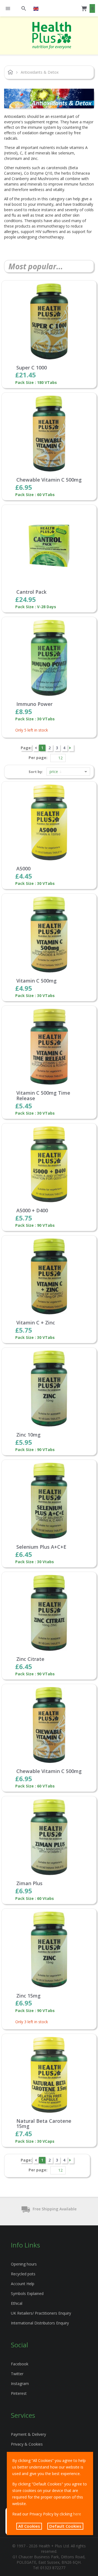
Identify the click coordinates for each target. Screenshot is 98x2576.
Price (54, 771)
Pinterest (19, 2393)
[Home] (52, 35)
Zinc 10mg (28, 1435)
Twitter (17, 2374)
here (77, 2514)
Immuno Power (34, 704)
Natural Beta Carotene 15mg (44, 2124)
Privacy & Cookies (27, 2444)
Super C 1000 (32, 368)
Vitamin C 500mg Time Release (43, 1096)
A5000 (23, 869)
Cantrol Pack (31, 592)
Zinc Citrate (30, 1659)
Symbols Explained (27, 2293)
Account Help (23, 2284)
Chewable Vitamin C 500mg (49, 480)
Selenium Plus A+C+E (41, 1547)
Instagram (20, 2384)
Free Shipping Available (55, 2209)
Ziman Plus (29, 1884)
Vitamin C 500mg (36, 981)
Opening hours (24, 2264)
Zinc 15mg (28, 1996)
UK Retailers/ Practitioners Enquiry (41, 2313)
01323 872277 (53, 2568)
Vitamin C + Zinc (36, 1323)
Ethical (17, 2303)
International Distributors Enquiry (40, 2323)
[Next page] (71, 748)
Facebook (20, 2364)
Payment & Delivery (28, 2434)
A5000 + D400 (32, 1211)
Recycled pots (23, 2274)
